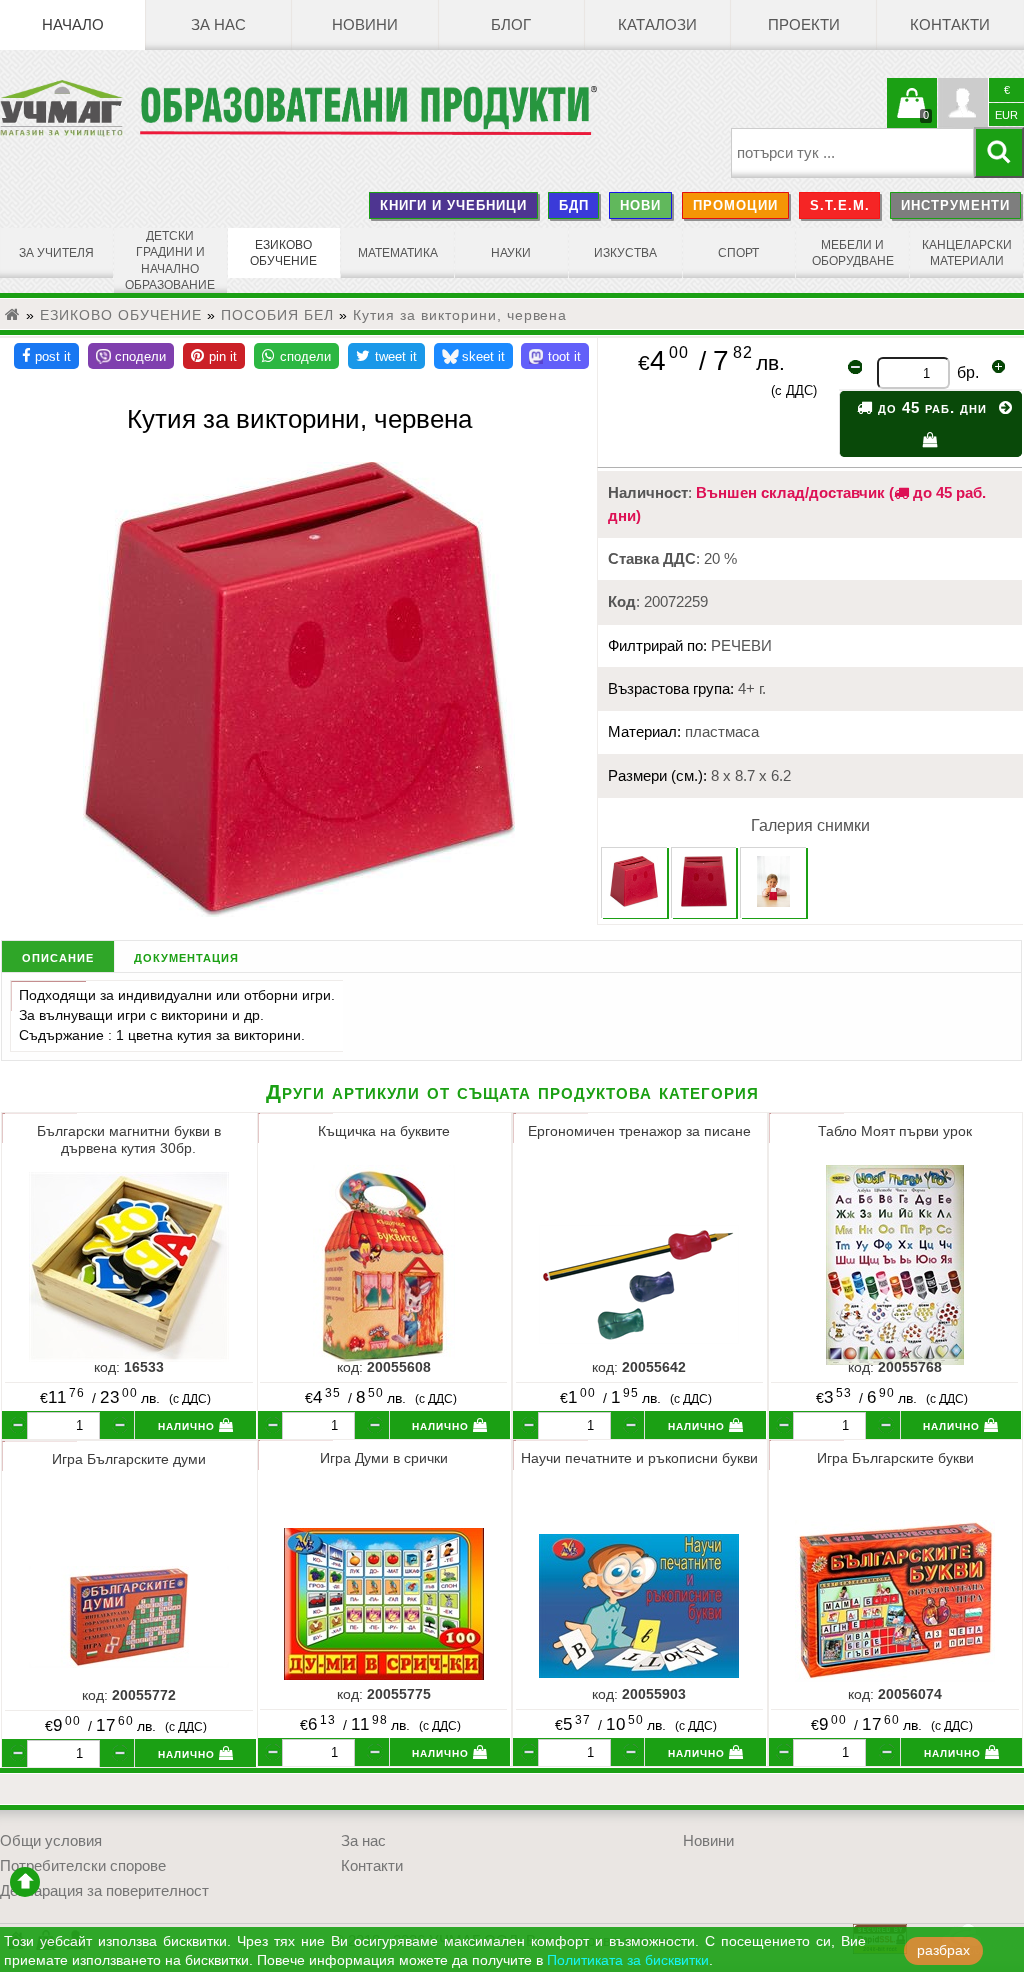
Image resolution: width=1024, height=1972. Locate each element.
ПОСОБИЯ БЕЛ (277, 315)
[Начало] (13, 315)
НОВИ (640, 205)
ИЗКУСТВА (625, 253)
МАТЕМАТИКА (398, 253)
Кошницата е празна (912, 115)
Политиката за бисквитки (628, 1960)
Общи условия (51, 1841)
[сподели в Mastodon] (555, 356)
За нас (218, 25)
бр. (968, 372)
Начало (73, 25)
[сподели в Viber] (131, 356)
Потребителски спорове (83, 1866)
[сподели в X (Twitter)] (386, 356)
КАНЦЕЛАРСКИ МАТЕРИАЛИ (967, 253)
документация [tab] (186, 956)
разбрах (943, 1950)
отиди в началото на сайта (25, 1882)
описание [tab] (58, 956)
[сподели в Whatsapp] (296, 356)
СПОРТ (738, 253)
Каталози (657, 25)
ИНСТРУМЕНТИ (955, 205)
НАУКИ (511, 253)
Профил (963, 103)
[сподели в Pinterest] (214, 356)
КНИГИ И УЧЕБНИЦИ (453, 205)
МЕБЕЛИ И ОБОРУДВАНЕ (853, 253)
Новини (365, 25)
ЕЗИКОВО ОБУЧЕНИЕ (283, 253)
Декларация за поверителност (104, 1891)
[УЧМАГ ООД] (69, 108)
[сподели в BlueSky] (473, 356)
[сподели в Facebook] (46, 356)
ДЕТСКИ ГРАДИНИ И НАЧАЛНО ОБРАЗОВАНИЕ (170, 260)
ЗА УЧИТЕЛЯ (56, 253)
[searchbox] (852, 153)
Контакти (950, 25)
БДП (574, 205)
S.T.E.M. (840, 205)
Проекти (804, 25)
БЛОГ (511, 25)
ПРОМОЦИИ (735, 205)
